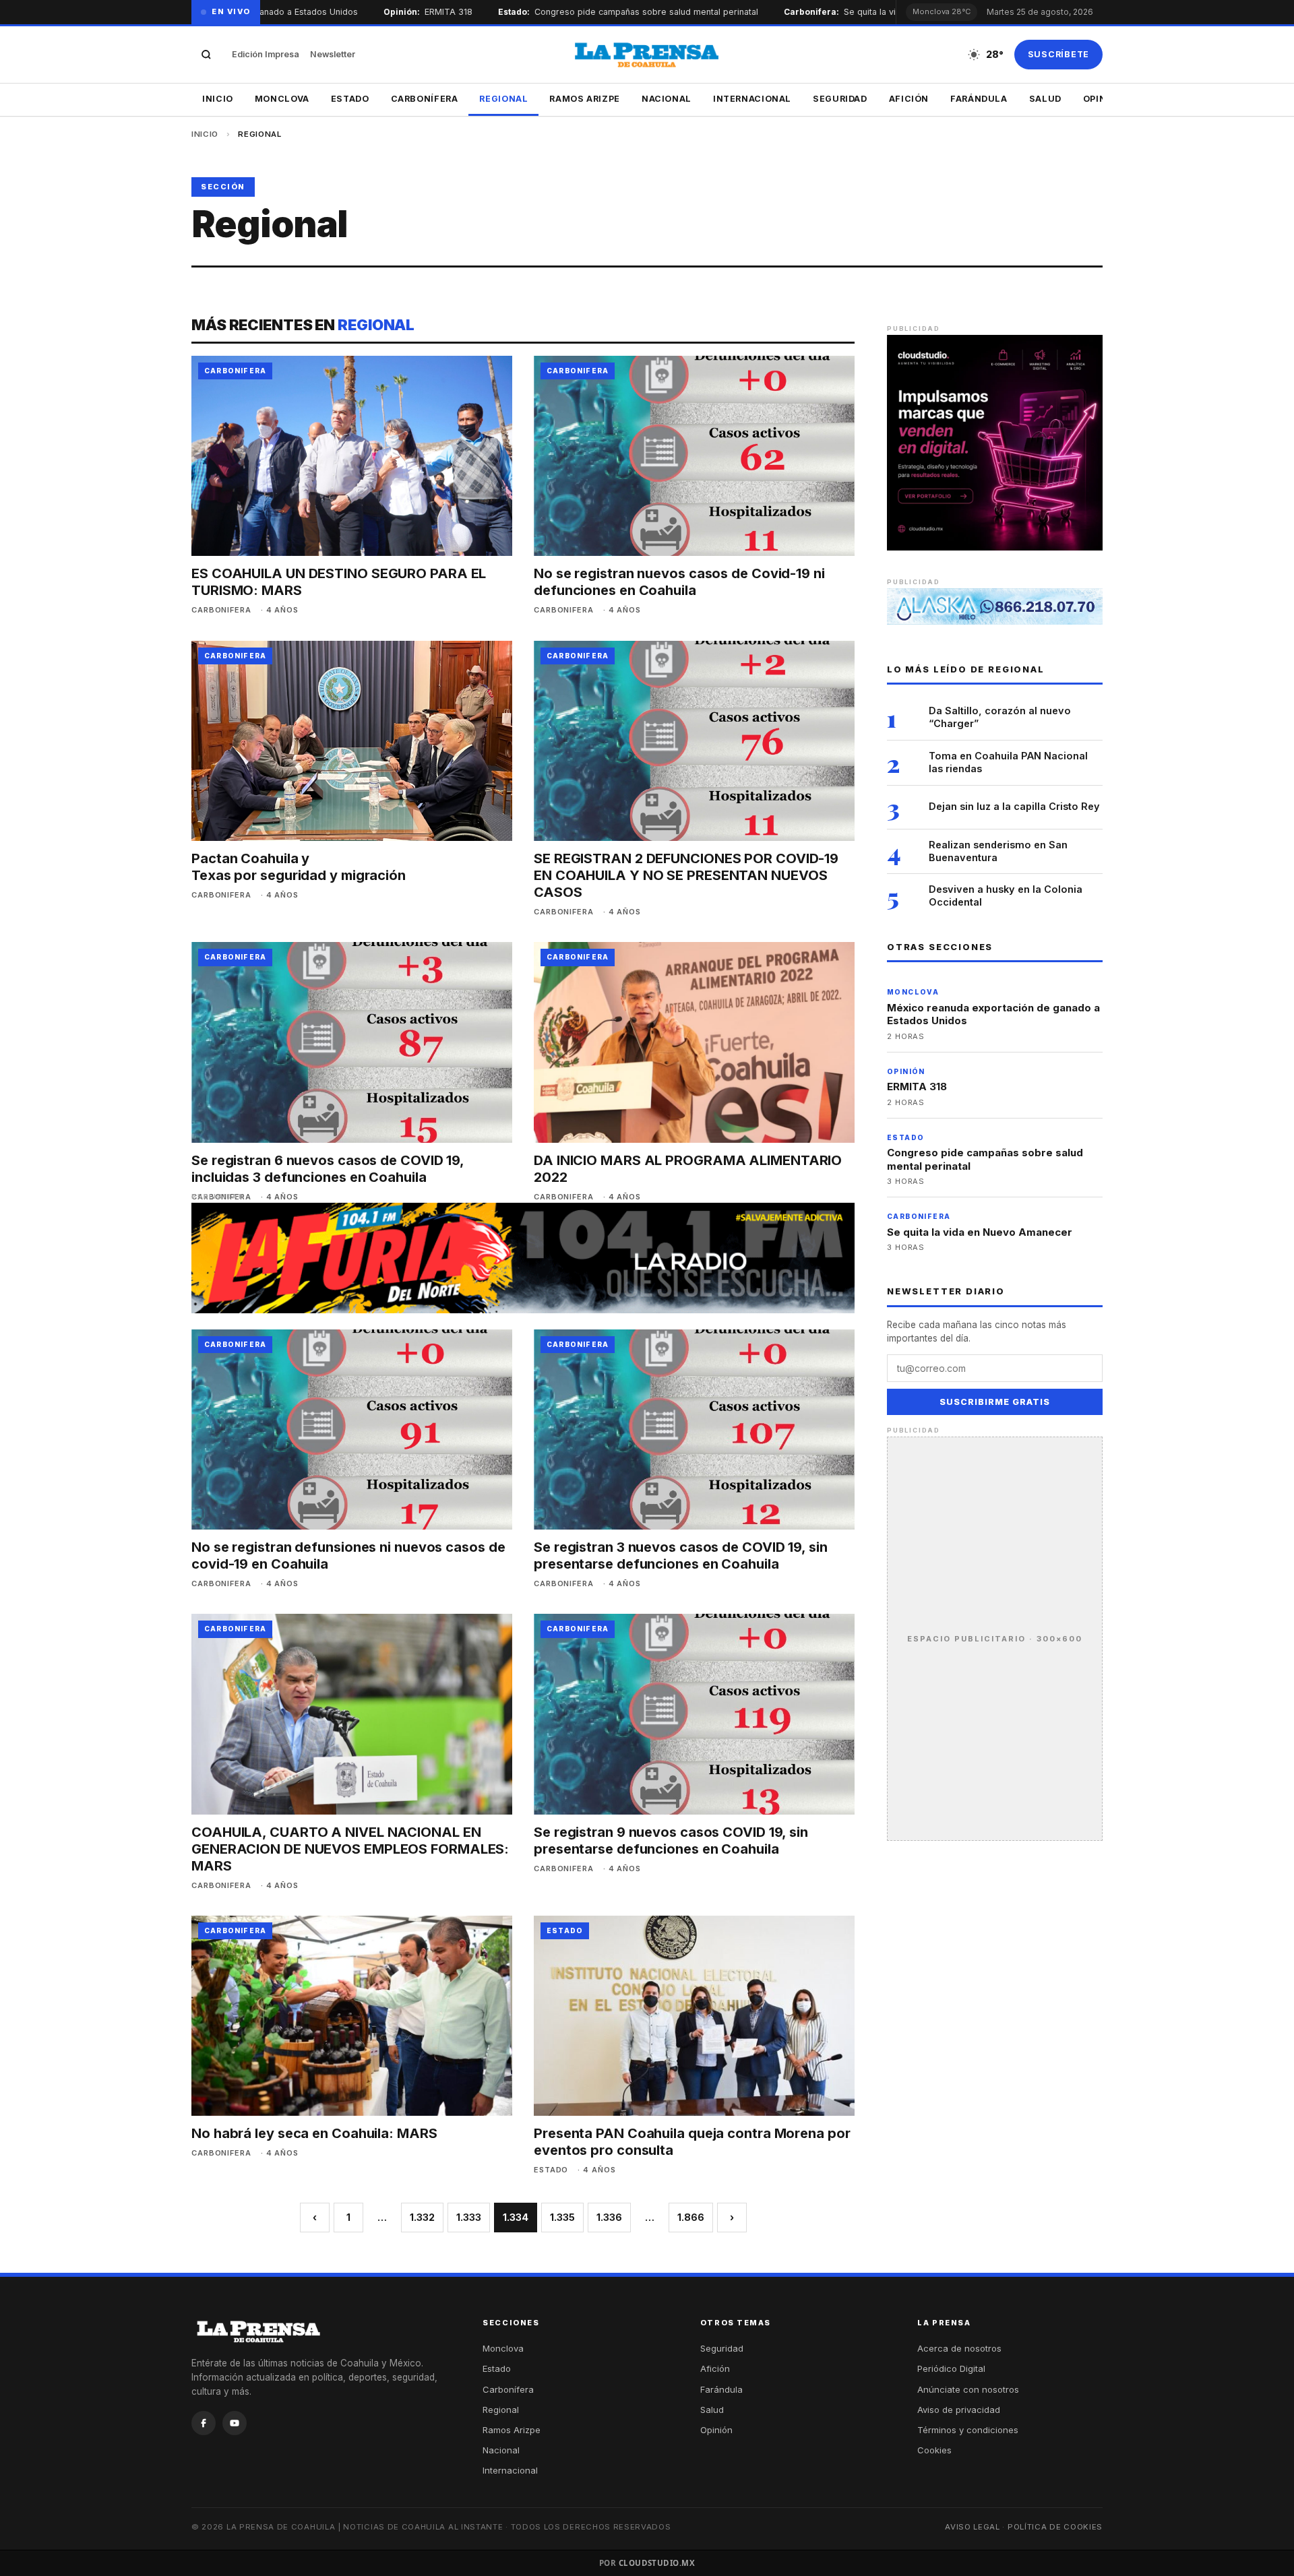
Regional (503, 99)
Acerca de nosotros (959, 2348)
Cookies (934, 2450)
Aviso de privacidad (959, 2410)
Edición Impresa (266, 54)
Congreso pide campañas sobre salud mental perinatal (616, 12)
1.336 (609, 2217)
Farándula (979, 99)
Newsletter (333, 54)
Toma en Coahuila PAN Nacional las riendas (1008, 762)
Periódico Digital (951, 2368)
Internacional (752, 99)
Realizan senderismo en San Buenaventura (998, 851)
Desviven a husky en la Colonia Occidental (1006, 896)
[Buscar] (206, 55)
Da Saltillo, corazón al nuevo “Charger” (1000, 717)
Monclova (282, 99)
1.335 (562, 2217)
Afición (909, 99)
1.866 (691, 2217)
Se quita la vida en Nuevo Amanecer (888, 12)
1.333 (469, 2217)
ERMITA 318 (418, 12)
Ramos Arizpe (585, 99)
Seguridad (840, 99)
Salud (1045, 99)
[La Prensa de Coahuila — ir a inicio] (647, 55)
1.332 (422, 2217)
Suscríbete (1059, 54)
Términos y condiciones (968, 2430)
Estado (350, 99)
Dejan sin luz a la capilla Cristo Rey (1014, 806)
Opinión (716, 2430)
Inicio (218, 99)
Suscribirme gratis (995, 1402)
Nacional (667, 99)
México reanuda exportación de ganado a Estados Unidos (993, 1014)
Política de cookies (1055, 2527)
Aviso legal (973, 2527)
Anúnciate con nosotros (968, 2389)
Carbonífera (425, 99)
